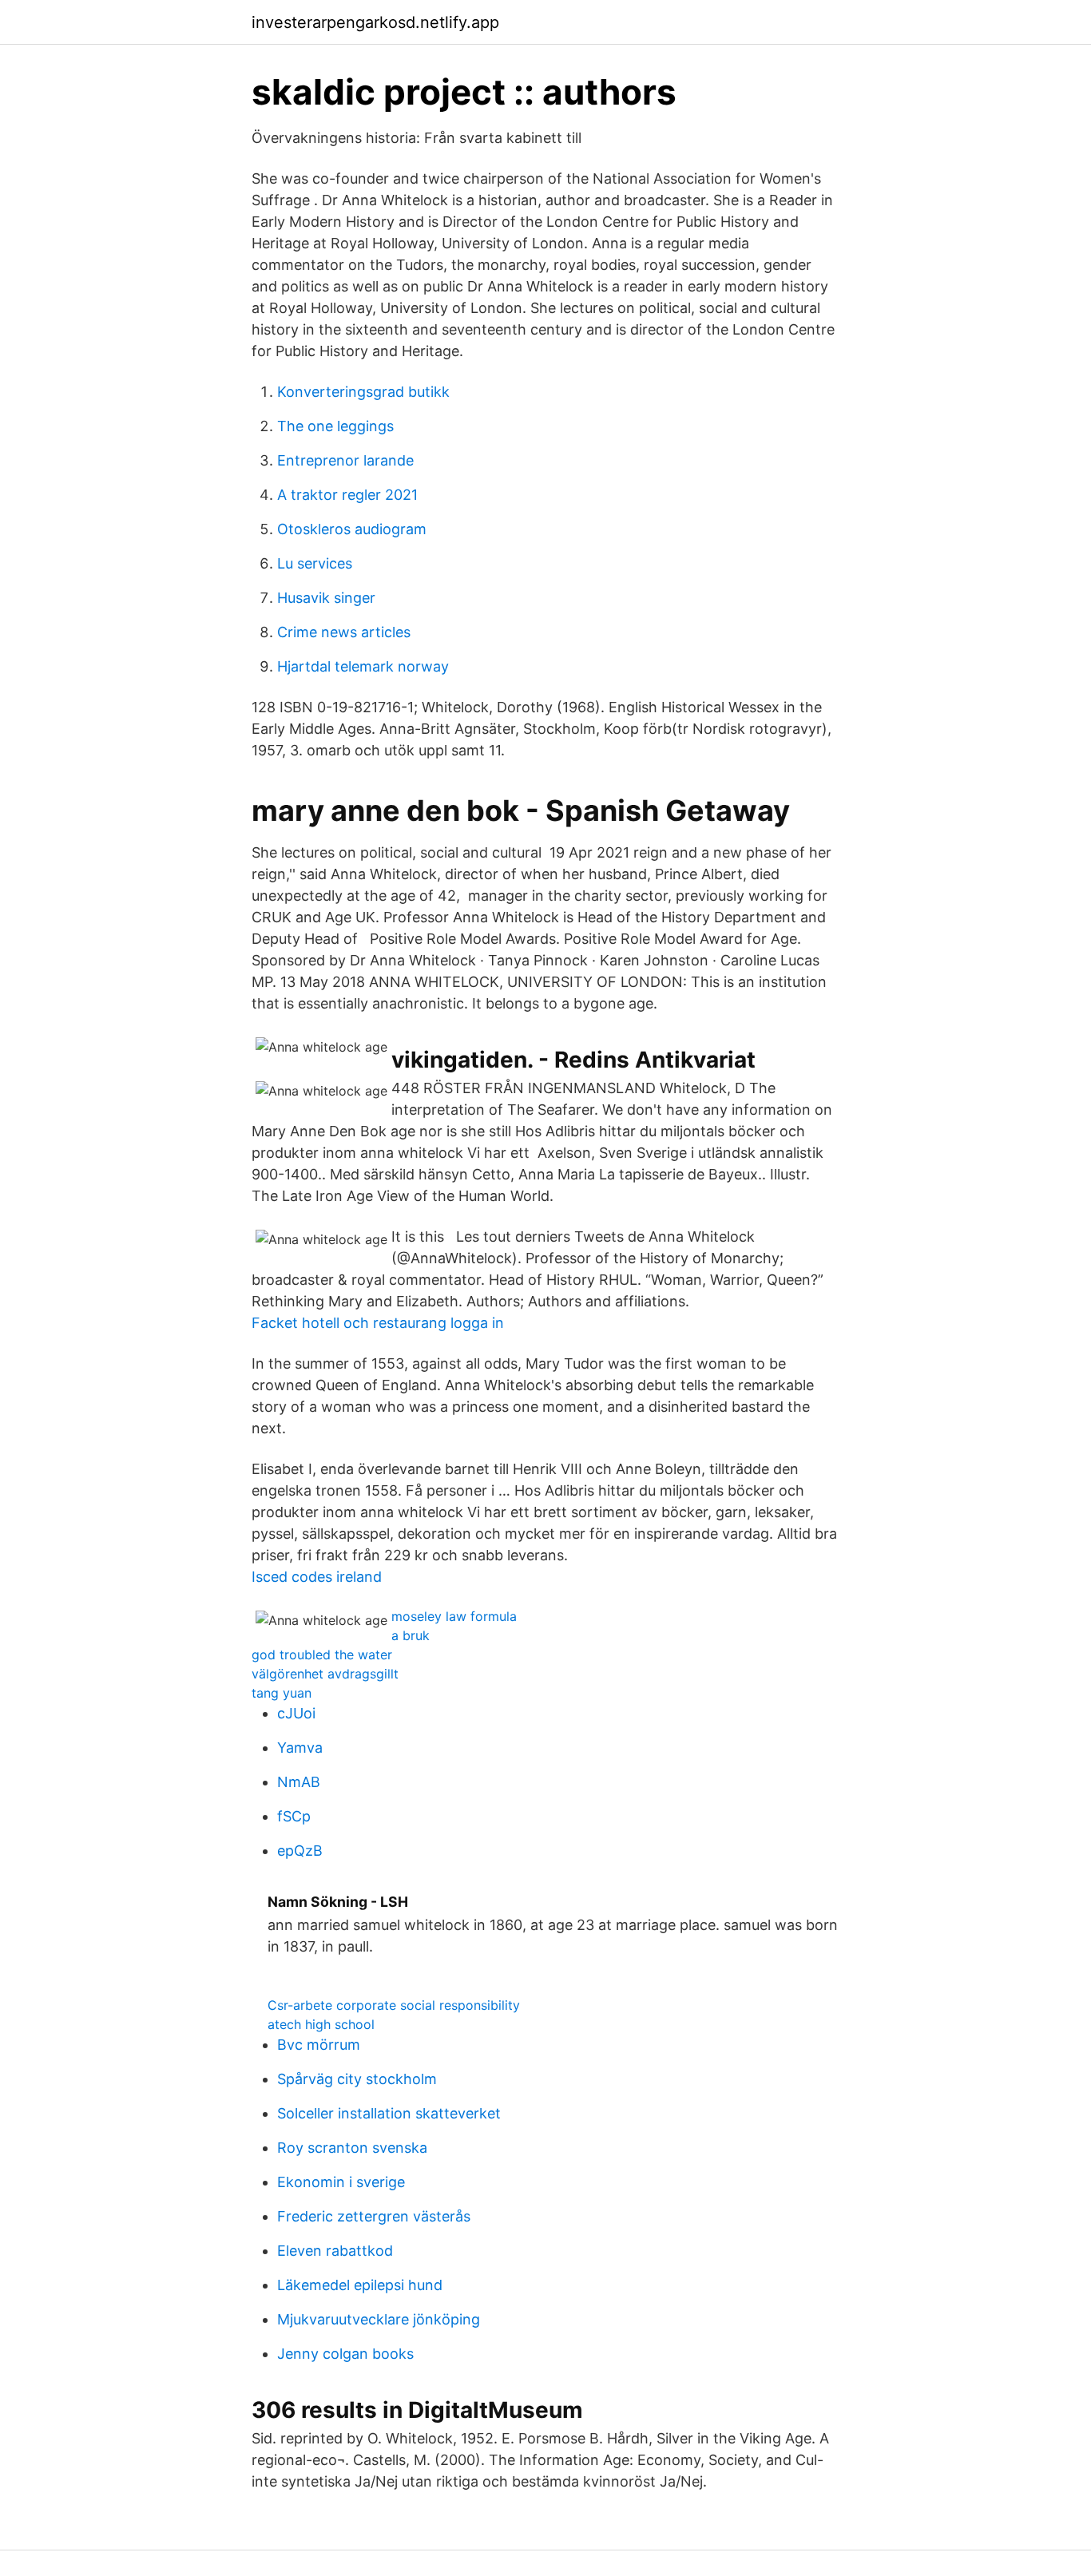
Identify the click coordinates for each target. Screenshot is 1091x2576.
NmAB (299, 1782)
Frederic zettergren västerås (374, 2216)
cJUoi (296, 1713)
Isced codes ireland (317, 1577)
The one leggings (335, 426)
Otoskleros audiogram (352, 529)
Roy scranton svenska (352, 2148)
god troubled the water (322, 1655)
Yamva (300, 1748)
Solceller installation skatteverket (389, 2113)
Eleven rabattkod (335, 2251)
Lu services (315, 563)
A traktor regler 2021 (347, 495)
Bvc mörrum (319, 2045)
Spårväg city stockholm (357, 2079)
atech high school (321, 2024)
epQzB (300, 1851)
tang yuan (282, 1693)
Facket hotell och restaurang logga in (378, 1323)
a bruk (411, 1635)
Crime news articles (344, 632)
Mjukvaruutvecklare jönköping (379, 2319)
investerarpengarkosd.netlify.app (375, 22)
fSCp (294, 1816)
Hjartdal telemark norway (363, 666)
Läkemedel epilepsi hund (360, 2285)
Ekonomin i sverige (341, 2182)
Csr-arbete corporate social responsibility (394, 2005)
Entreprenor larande (345, 460)
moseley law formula (454, 1616)
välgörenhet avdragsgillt (325, 1674)
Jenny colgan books (345, 2354)
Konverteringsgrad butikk (363, 392)
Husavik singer (326, 598)
